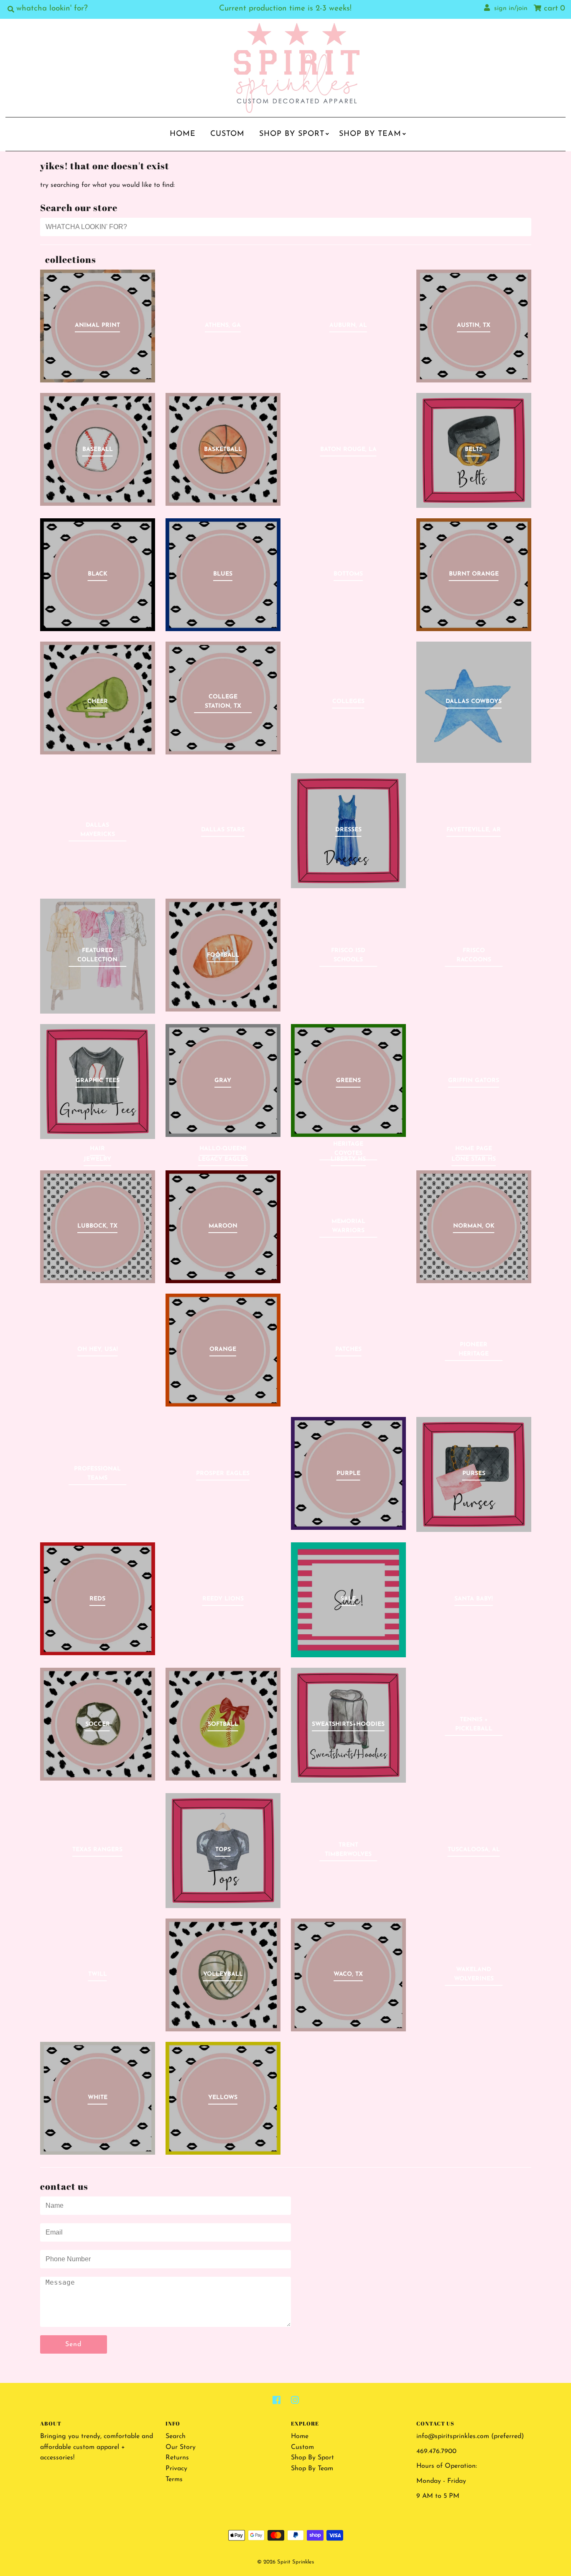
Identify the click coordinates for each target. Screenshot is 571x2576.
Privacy (176, 2469)
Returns (177, 2458)
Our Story (181, 2447)
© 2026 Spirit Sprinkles (285, 2562)
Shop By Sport (292, 134)
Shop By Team (370, 134)
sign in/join (509, 8)
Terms (174, 2479)
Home (183, 134)
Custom (227, 134)
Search (176, 2436)
